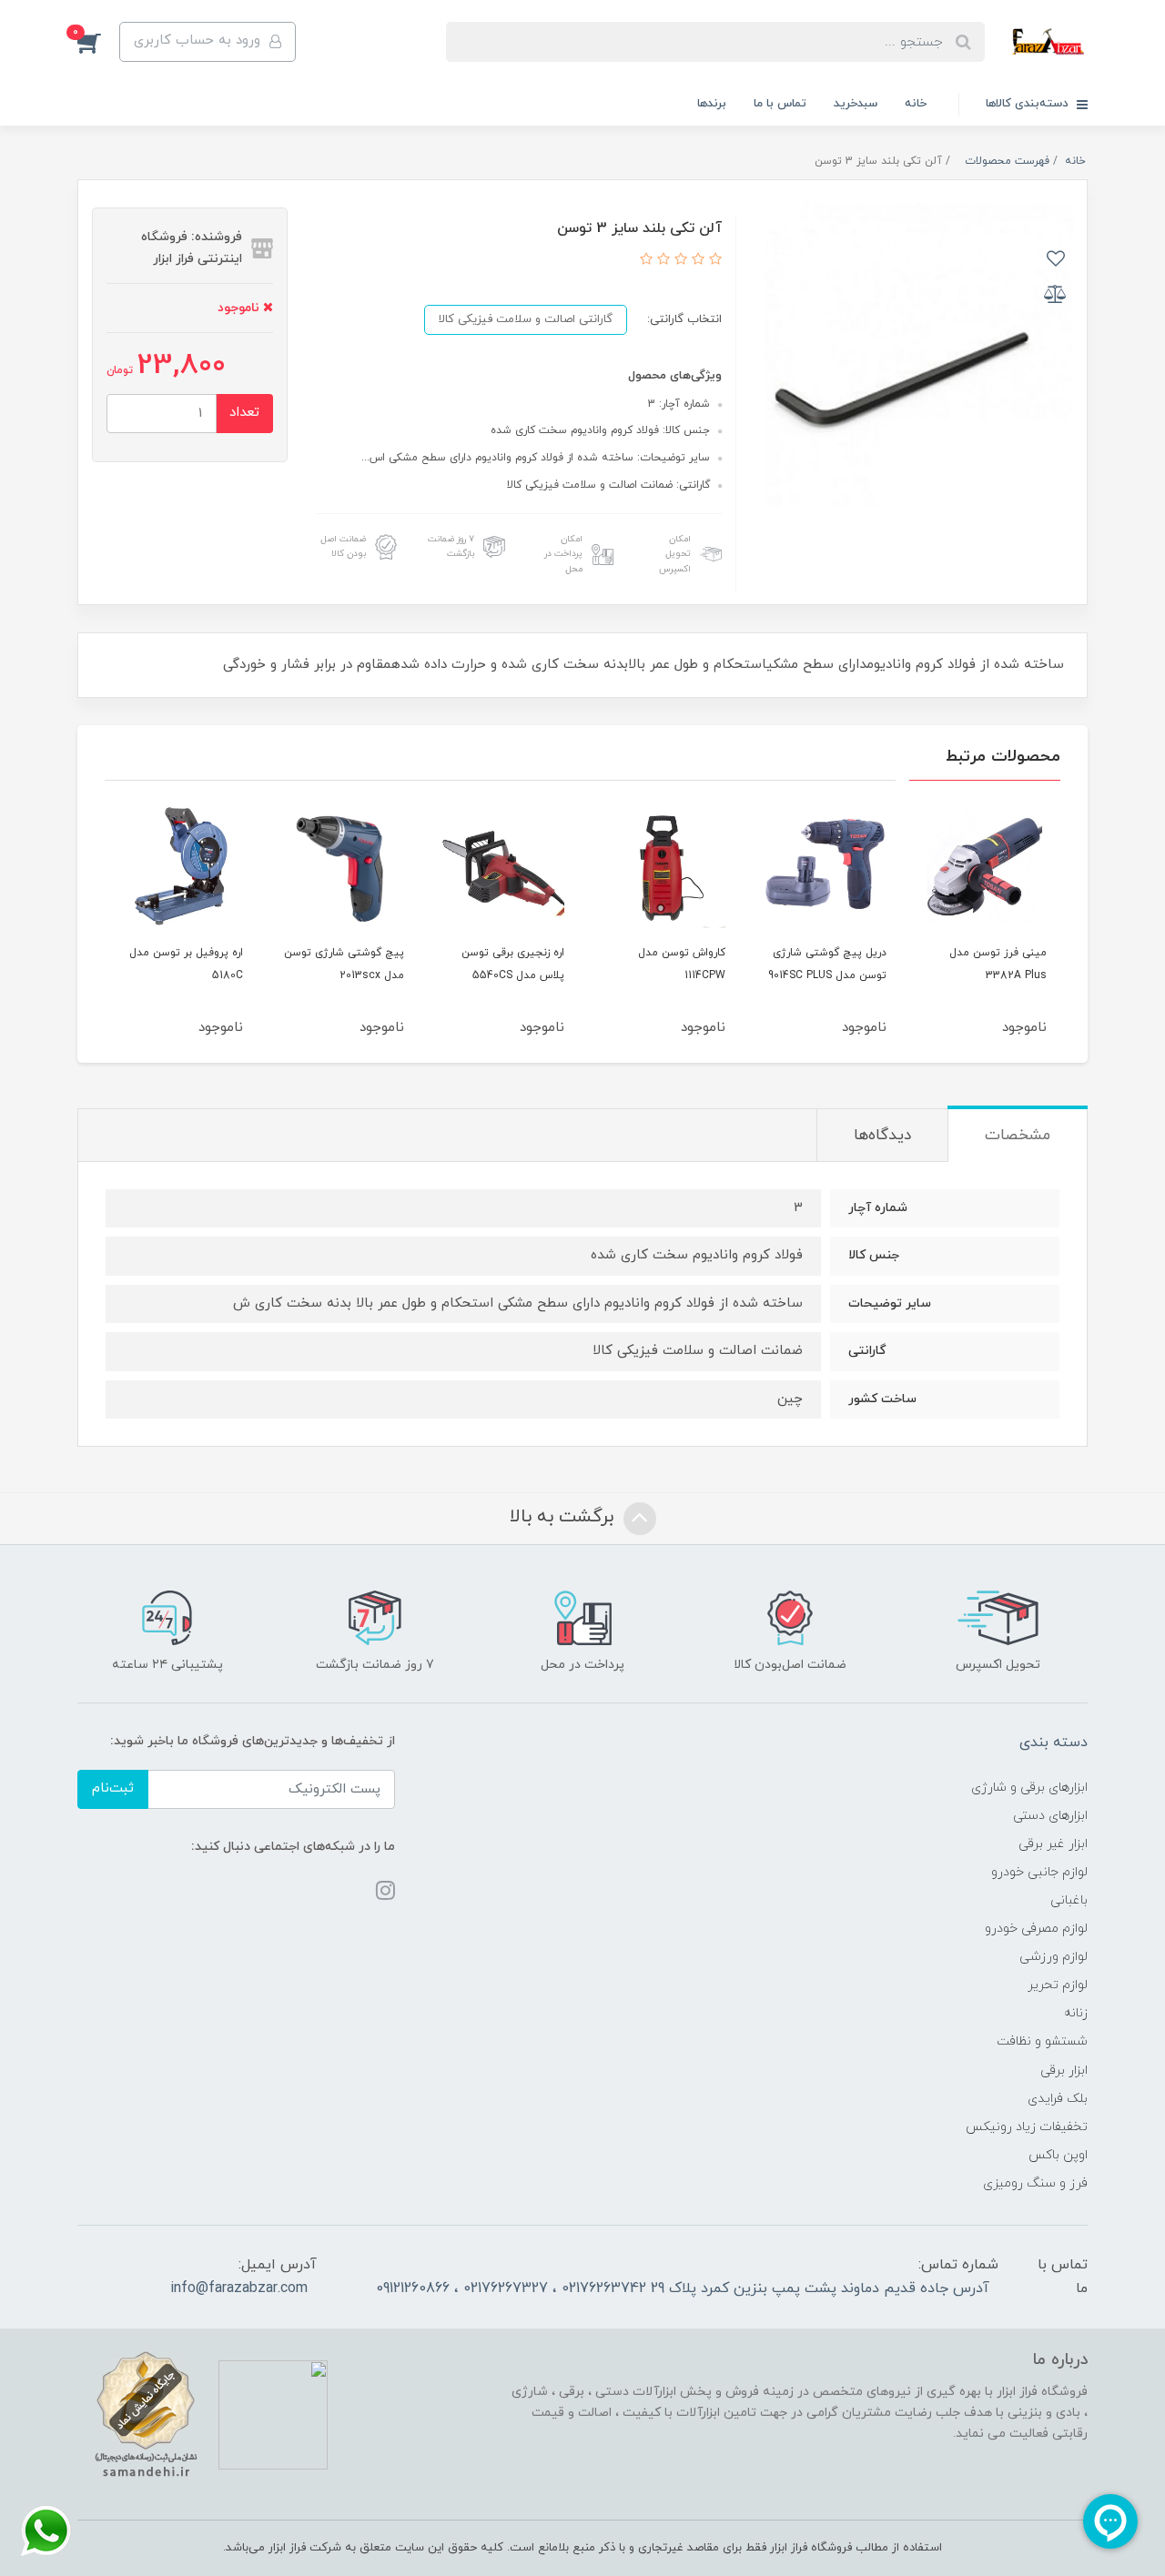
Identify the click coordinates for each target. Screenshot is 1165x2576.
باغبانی (1069, 1900)
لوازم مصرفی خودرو (1036, 1929)
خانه (916, 104)
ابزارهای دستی (1050, 1816)
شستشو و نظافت (1042, 2041)
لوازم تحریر (1058, 1985)
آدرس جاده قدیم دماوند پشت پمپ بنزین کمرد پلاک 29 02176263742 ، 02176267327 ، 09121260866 (683, 2288)
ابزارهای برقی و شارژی (1029, 1788)
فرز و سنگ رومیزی (1035, 2183)
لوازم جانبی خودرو (1039, 1872)
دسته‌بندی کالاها (1029, 104)
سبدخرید (856, 104)
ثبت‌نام (113, 1788)
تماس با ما (780, 104)
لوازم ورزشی (1054, 1957)
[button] (98, 42)
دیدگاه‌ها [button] (882, 1136)
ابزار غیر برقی (1053, 1844)
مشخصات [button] (1018, 1136)
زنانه (1076, 2013)
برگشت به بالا (564, 1517)
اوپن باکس (1058, 2155)
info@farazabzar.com (239, 2288)
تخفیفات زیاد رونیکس (1027, 2127)
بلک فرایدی (1058, 2099)
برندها (712, 104)
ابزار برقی (1064, 2071)
